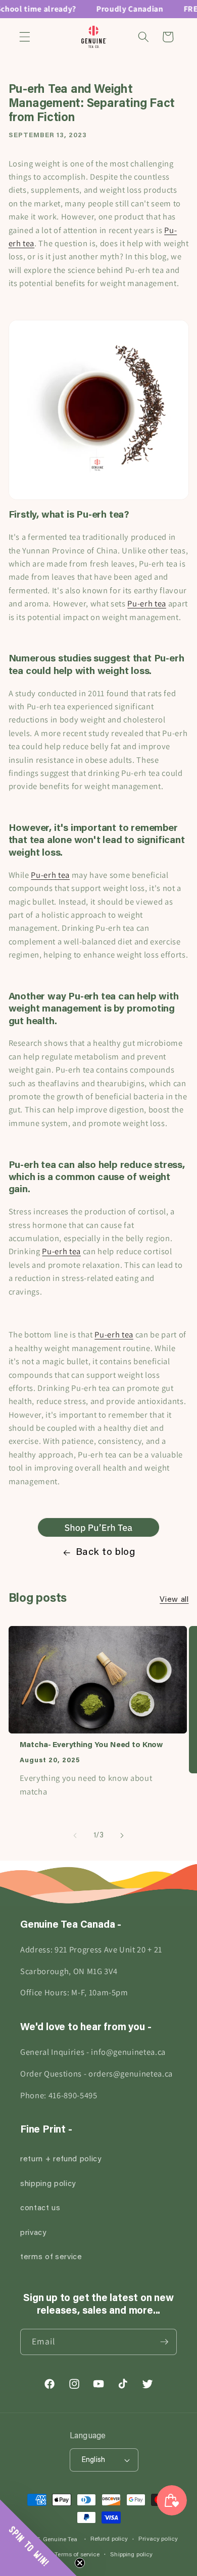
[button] (25, 37)
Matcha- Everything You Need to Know (91, 1745)
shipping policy (48, 2184)
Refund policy (109, 2539)
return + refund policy (61, 2160)
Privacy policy (158, 2539)
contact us (40, 2208)
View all (174, 1600)
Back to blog (106, 1552)
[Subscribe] (164, 2342)
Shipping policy (131, 2555)
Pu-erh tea (147, 603)
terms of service (51, 2257)
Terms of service (77, 2555)
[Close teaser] (80, 2563)
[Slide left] (75, 1836)
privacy (33, 2233)
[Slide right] (122, 1836)
